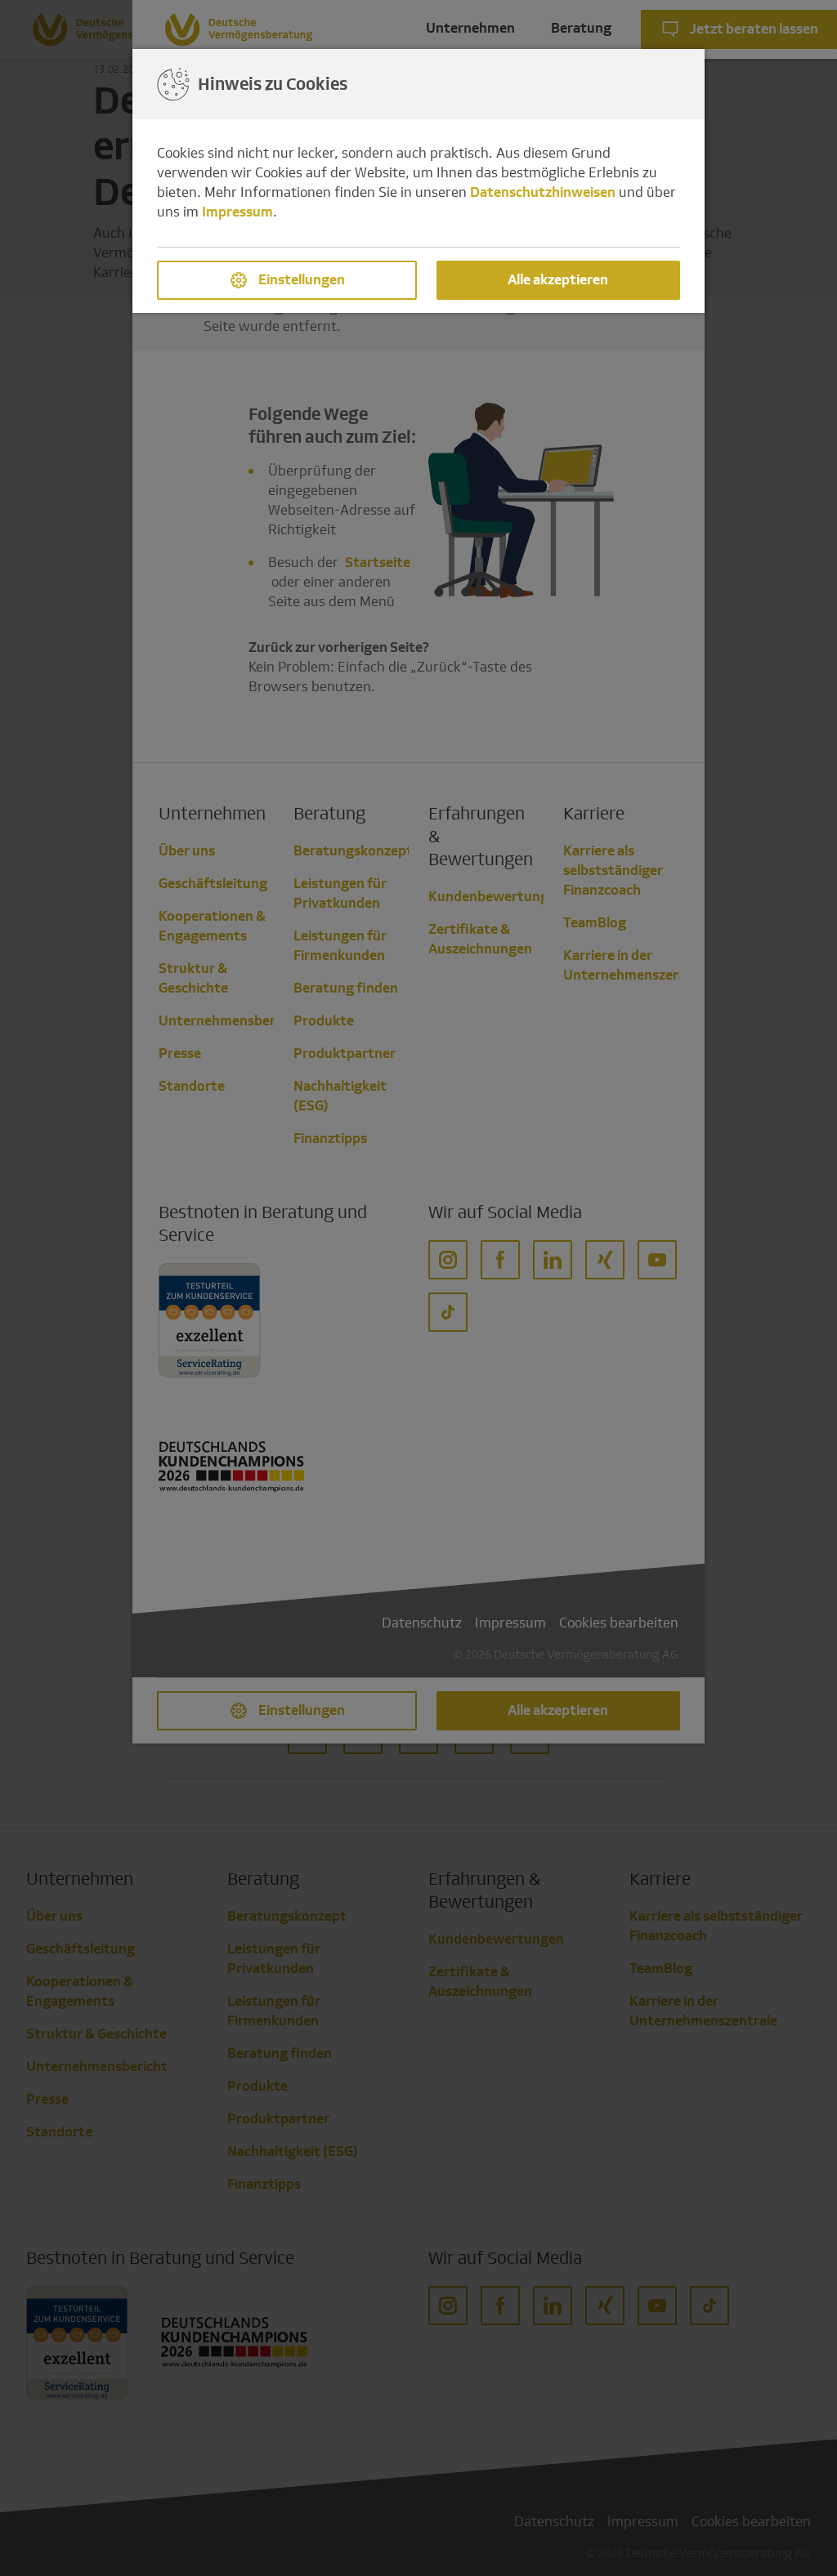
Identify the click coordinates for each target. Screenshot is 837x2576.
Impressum (237, 212)
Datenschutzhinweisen (543, 192)
